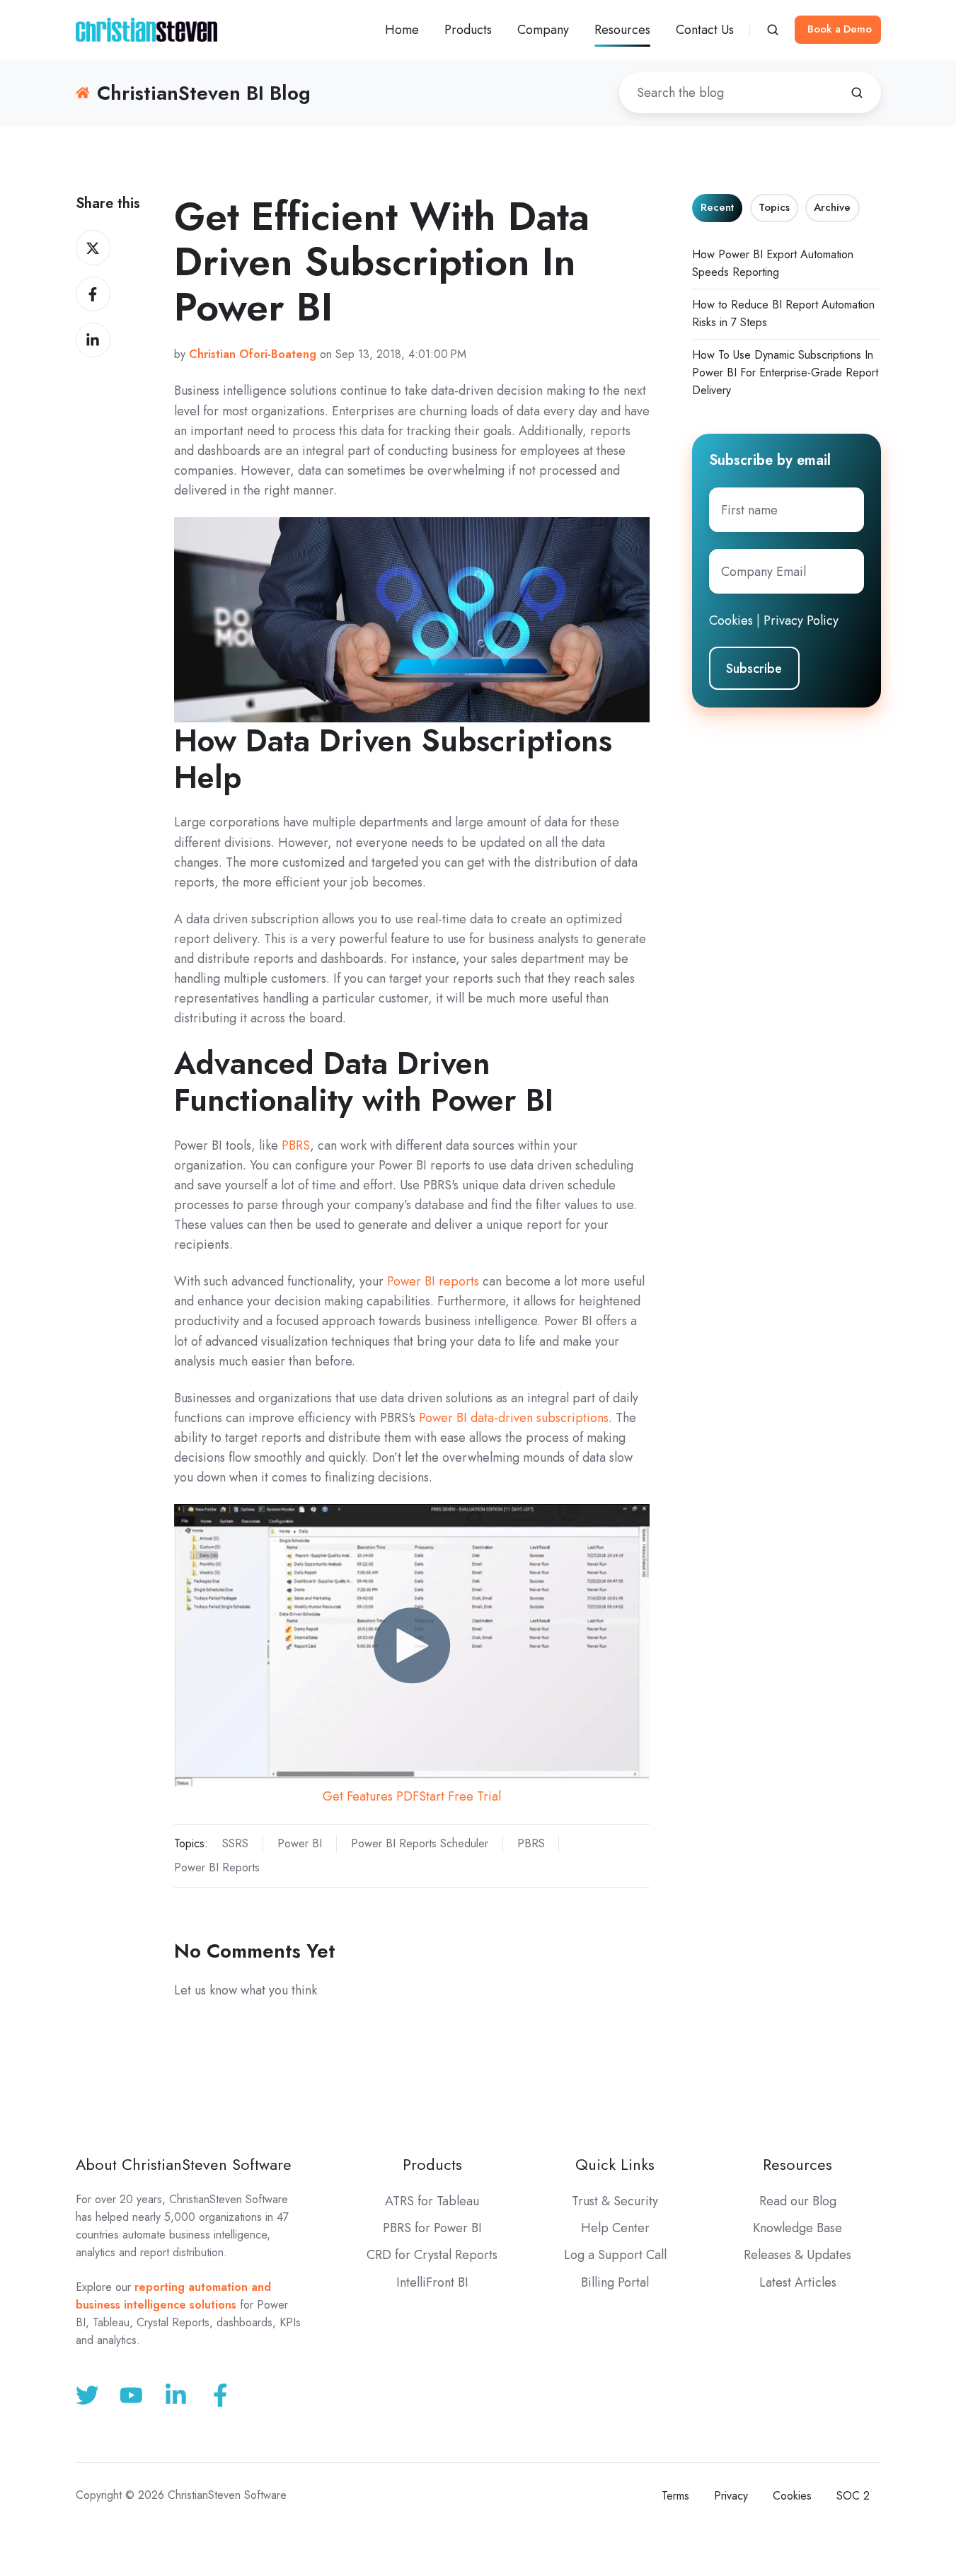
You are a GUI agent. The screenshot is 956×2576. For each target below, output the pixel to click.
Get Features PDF (371, 1796)
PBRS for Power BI (432, 2228)
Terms (675, 2496)
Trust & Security (615, 2201)
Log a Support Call (615, 2255)
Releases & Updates (797, 2255)
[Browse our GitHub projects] (176, 2395)
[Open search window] (773, 30)
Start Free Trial (460, 1796)
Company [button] (543, 30)
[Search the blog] (857, 93)
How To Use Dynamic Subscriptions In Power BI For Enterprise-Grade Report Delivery (785, 372)
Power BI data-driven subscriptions (514, 1418)
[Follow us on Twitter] (87, 2395)
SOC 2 (853, 2496)
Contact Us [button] (705, 30)
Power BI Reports (217, 1867)
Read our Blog (798, 2201)
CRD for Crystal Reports (432, 2255)
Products (432, 2165)
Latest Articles (798, 2282)
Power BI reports (433, 1281)
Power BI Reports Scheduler (420, 1843)
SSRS (235, 1843)
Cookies (731, 620)
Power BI (300, 1843)
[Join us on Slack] (131, 2395)
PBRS (296, 1145)
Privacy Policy (801, 620)
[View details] (220, 2395)
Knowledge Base (797, 2228)
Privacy (731, 2496)
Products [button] (468, 30)
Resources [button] (622, 30)
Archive (832, 207)
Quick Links (615, 2165)
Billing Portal (615, 2282)
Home (402, 30)
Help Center (615, 2228)
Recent (717, 207)
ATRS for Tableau (432, 2201)
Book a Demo (840, 29)
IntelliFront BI (432, 2282)
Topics (774, 207)
